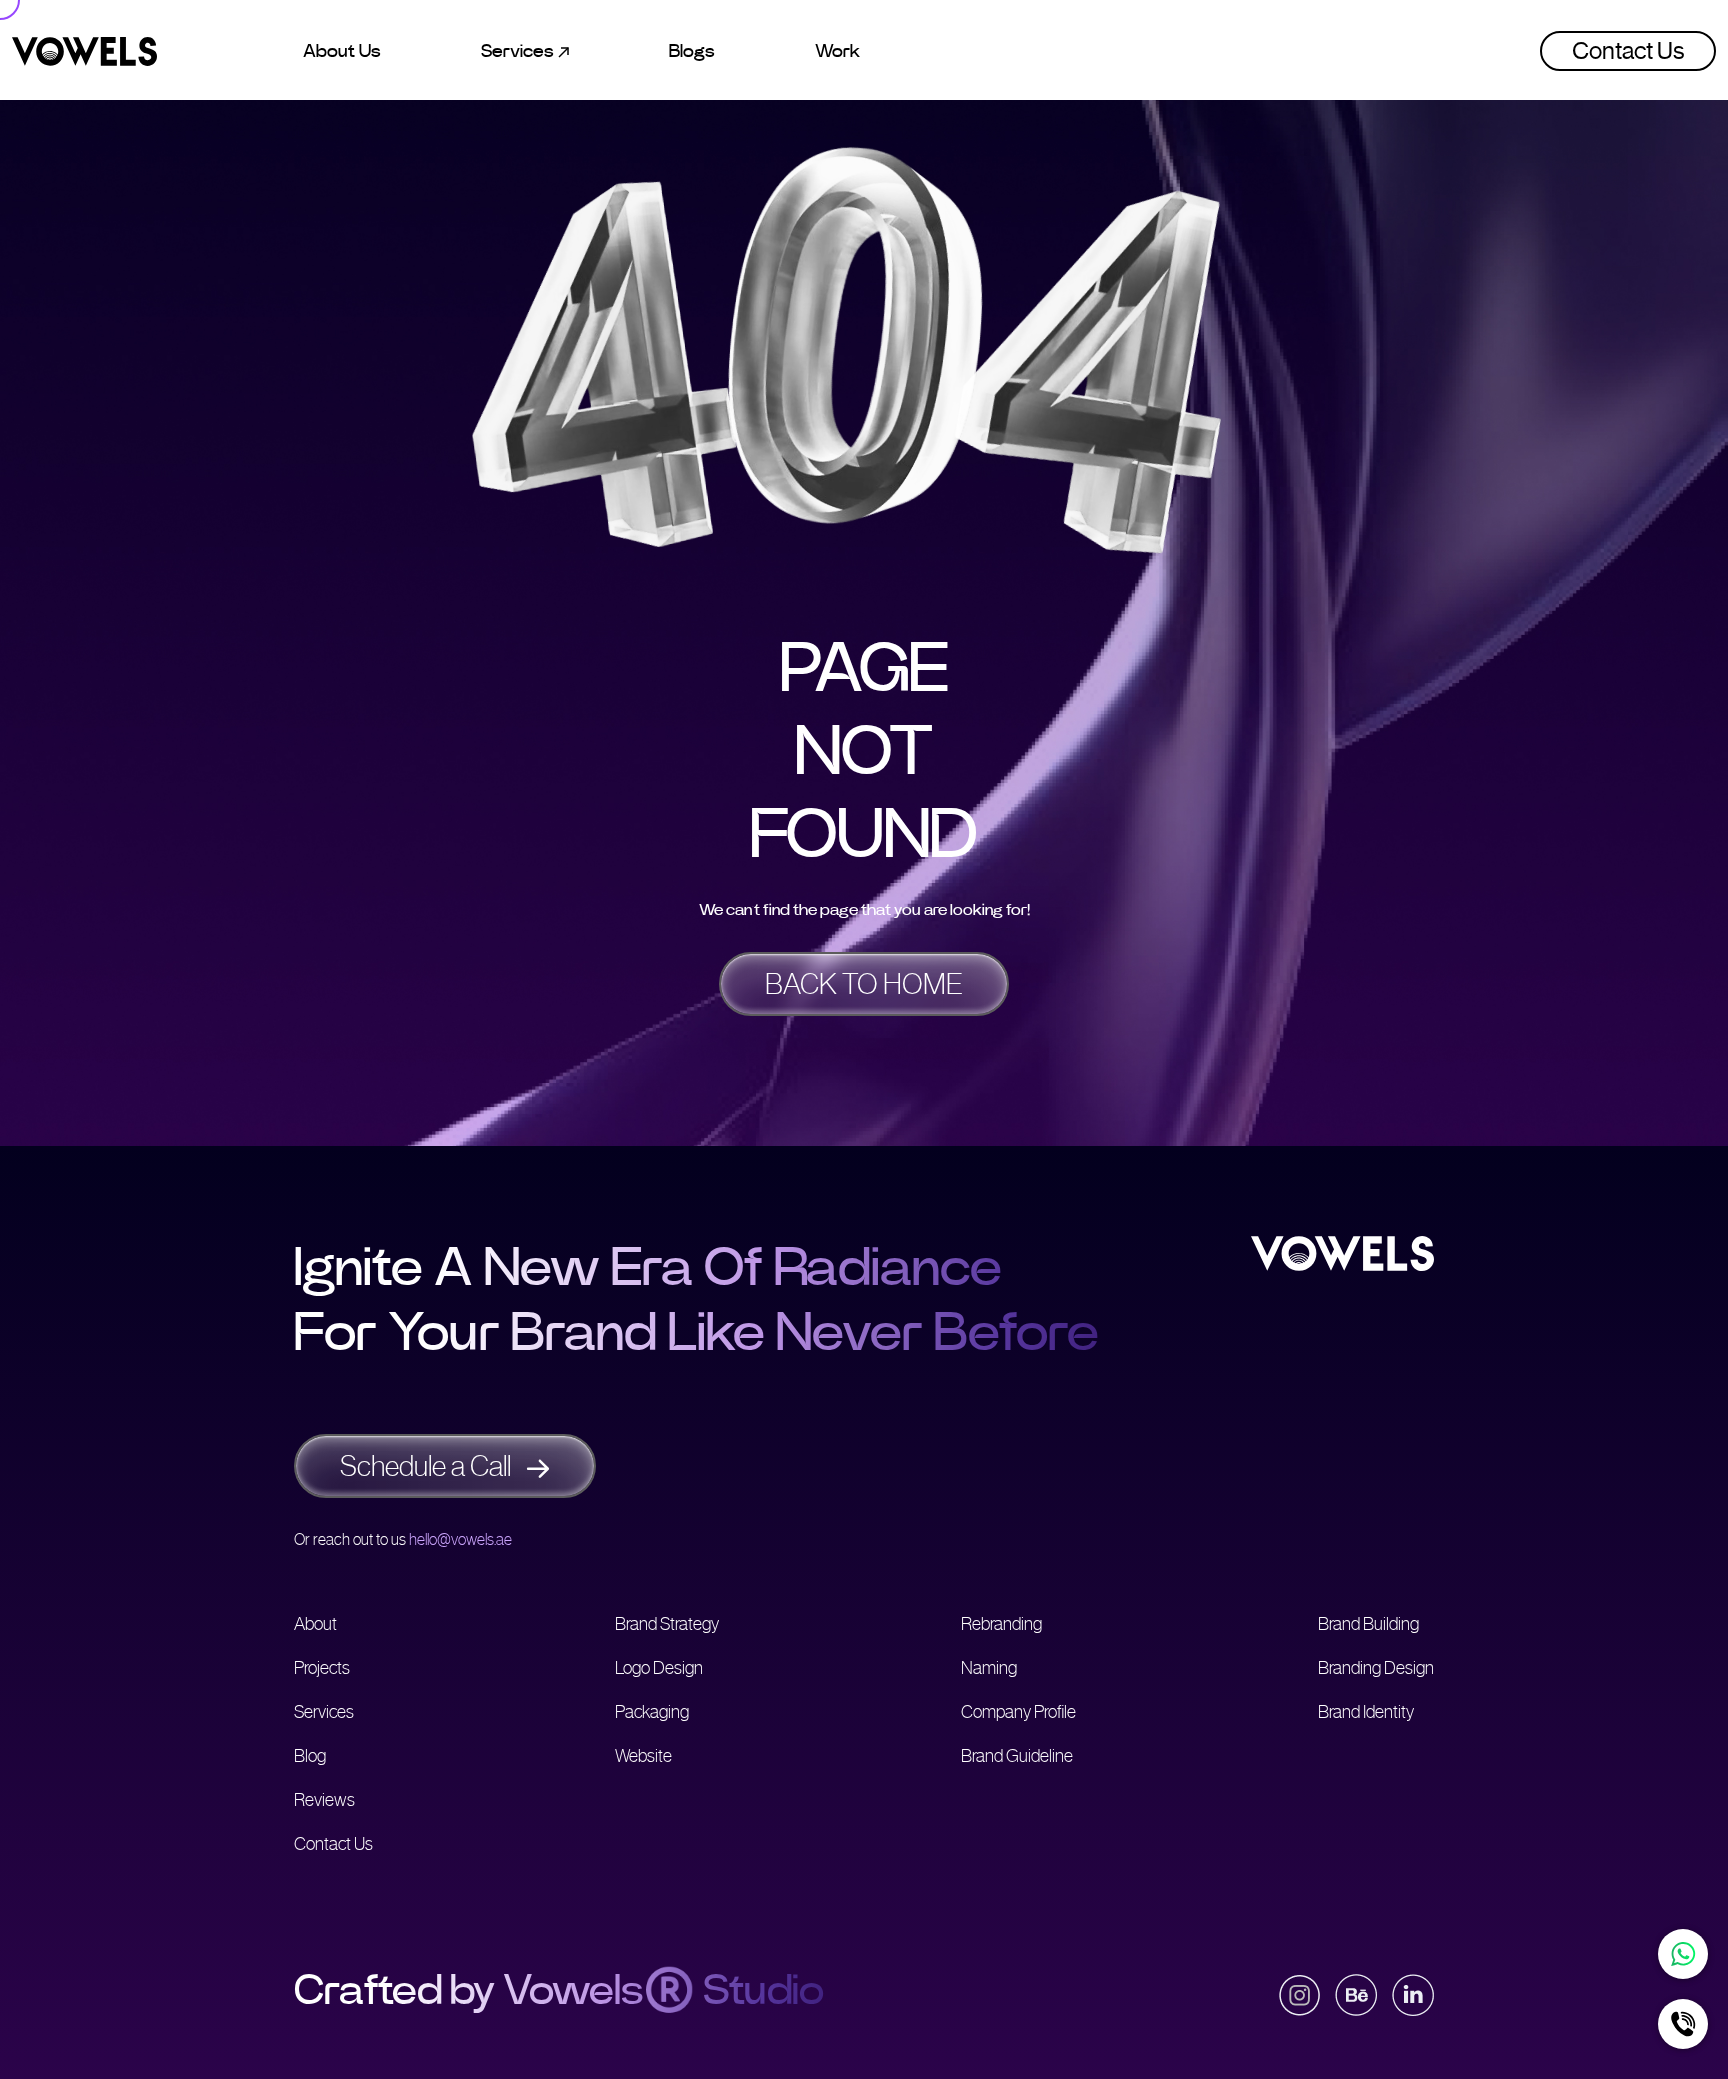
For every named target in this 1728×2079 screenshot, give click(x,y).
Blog (310, 1756)
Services (324, 1712)
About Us (342, 51)
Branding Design (1376, 1668)
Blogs (692, 51)
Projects (322, 1668)
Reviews (324, 1800)
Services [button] (519, 51)
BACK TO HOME (864, 984)
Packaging (652, 1712)
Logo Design (659, 1668)
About (315, 1624)
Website (643, 1756)
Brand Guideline (1017, 1756)
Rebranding (1001, 1624)
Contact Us (1628, 51)
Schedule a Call (428, 1466)
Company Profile (1018, 1712)
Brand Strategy (667, 1624)
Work (837, 51)
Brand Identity (1366, 1712)
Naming (989, 1668)
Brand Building (1368, 1624)
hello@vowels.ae (460, 1539)
